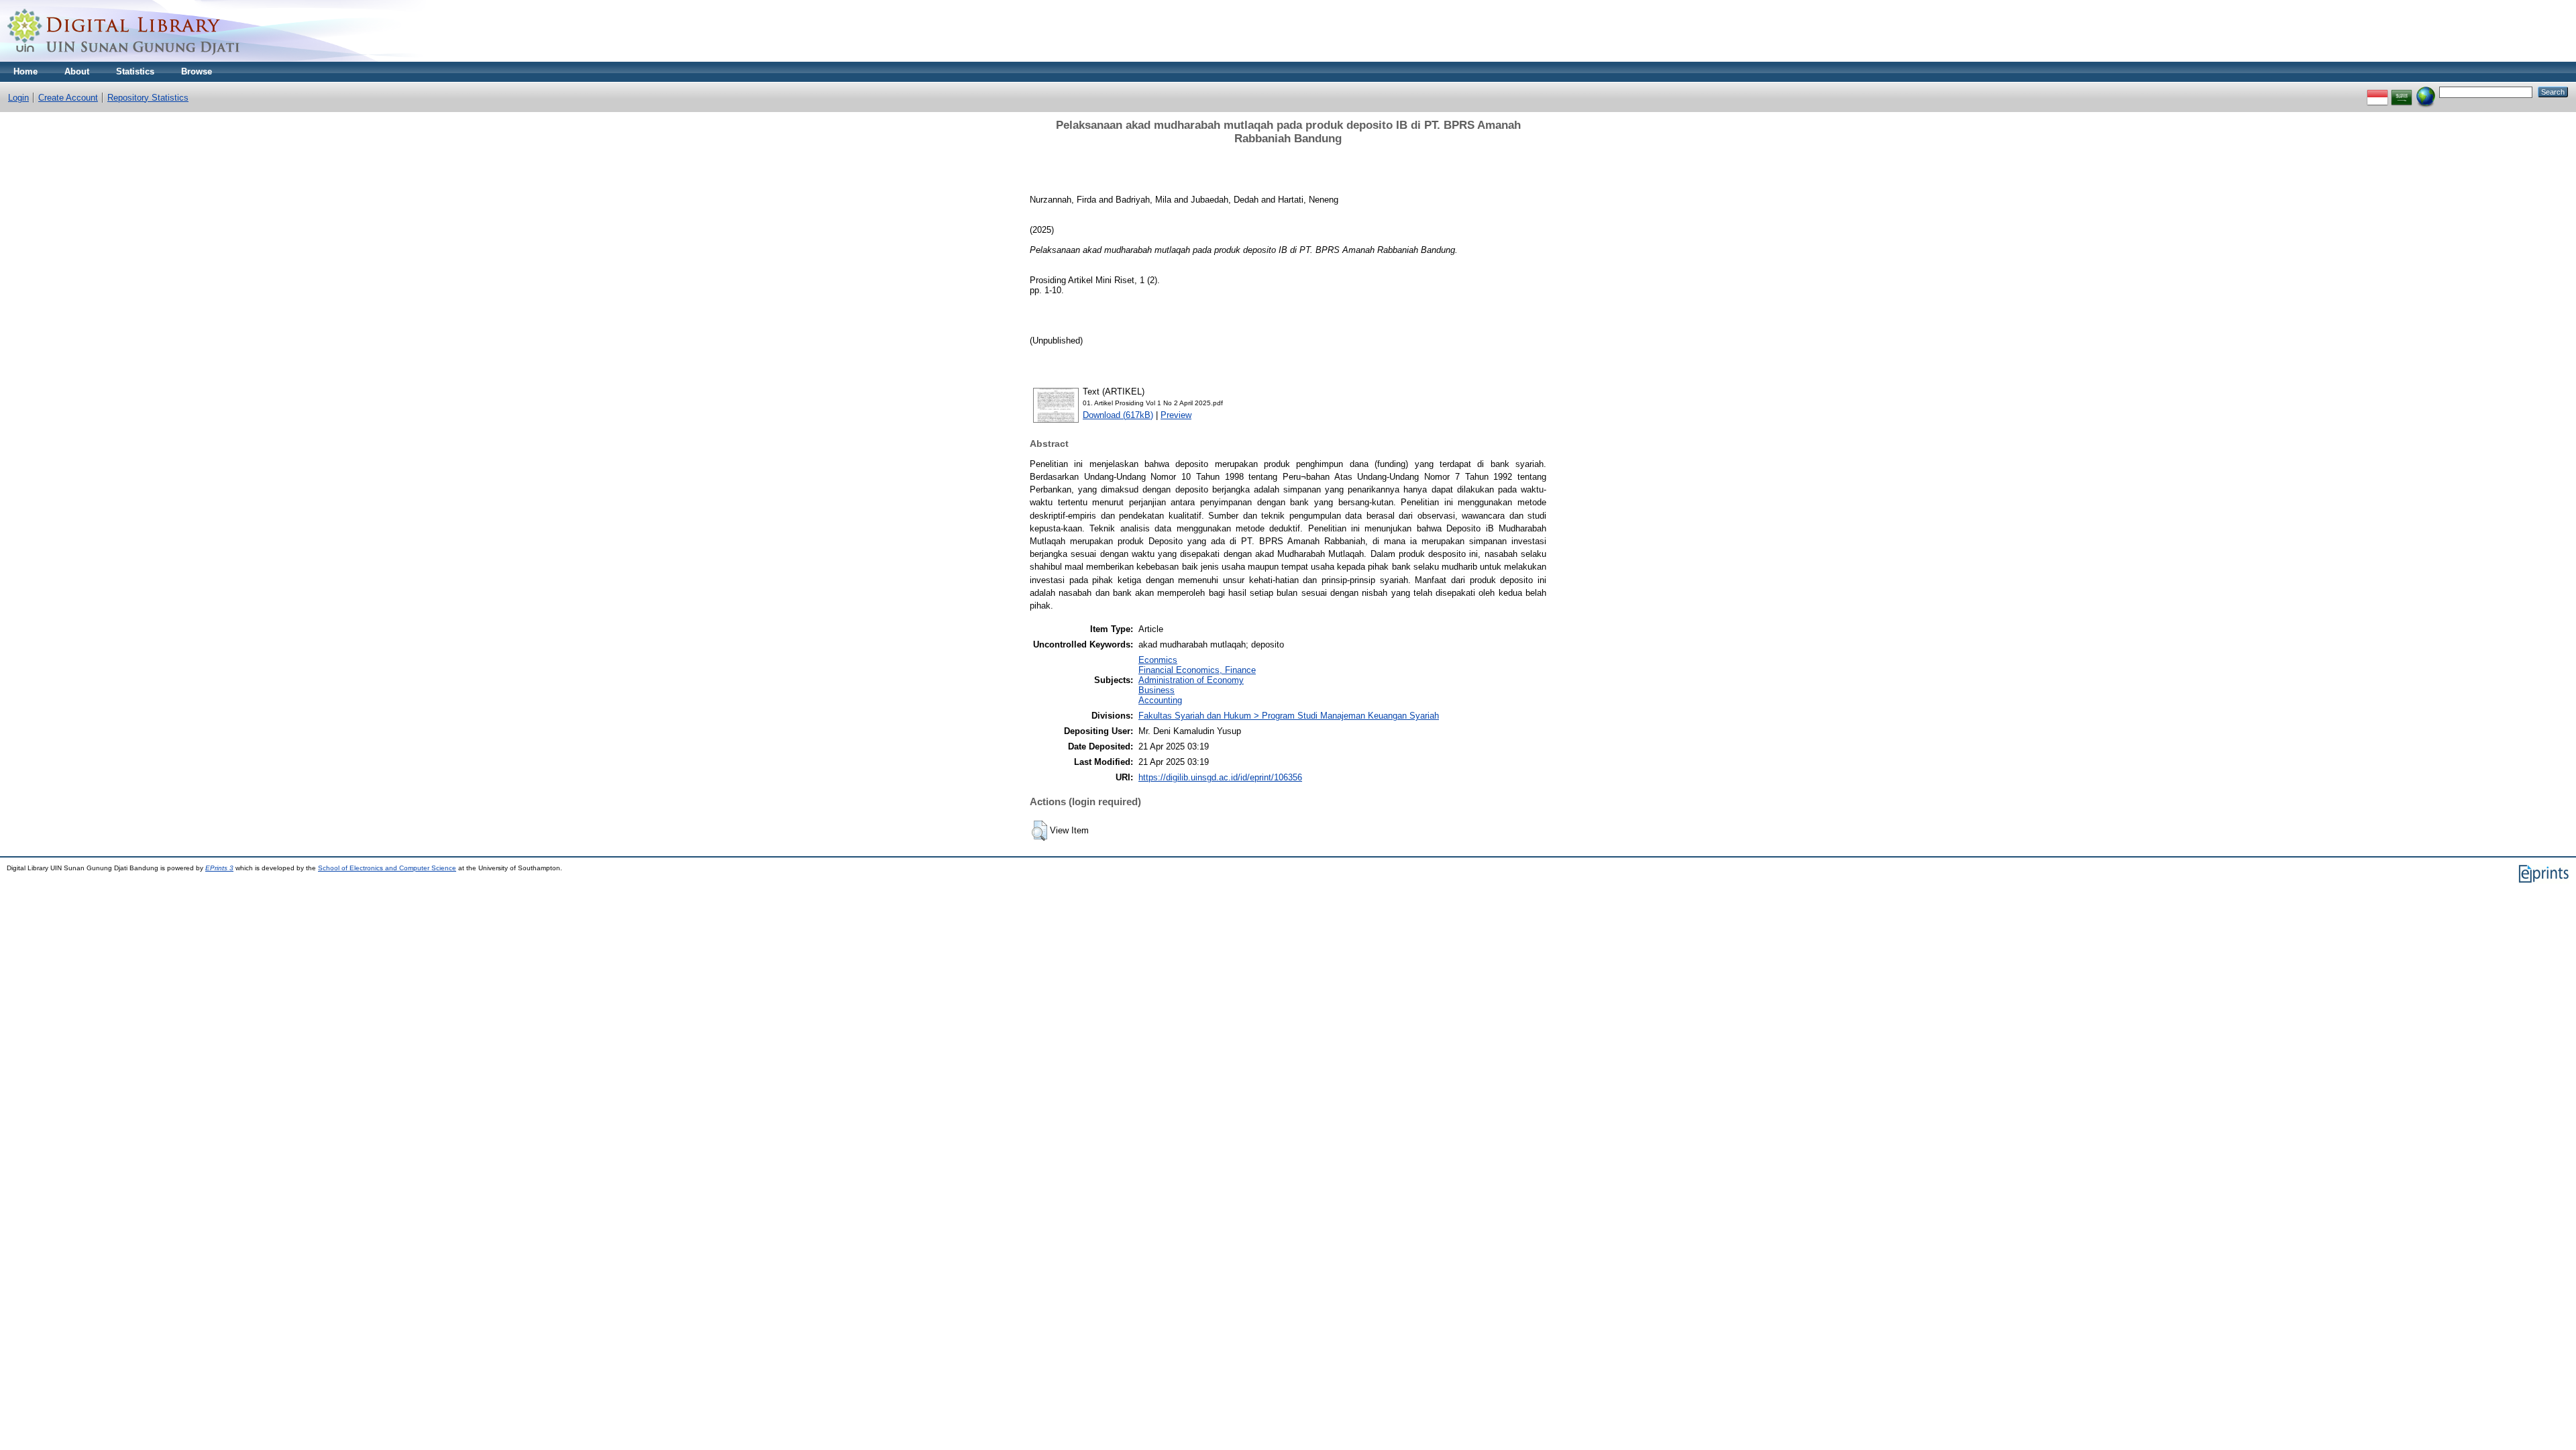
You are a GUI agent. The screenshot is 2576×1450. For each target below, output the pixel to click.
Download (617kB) (1118, 415)
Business (1157, 690)
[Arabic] (2402, 92)
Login (18, 98)
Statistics (135, 71)
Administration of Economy (1191, 680)
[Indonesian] (2377, 92)
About (77, 71)
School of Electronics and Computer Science (387, 868)
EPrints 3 (219, 868)
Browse (197, 71)
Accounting (1160, 700)
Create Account (68, 98)
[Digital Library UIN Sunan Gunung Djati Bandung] (124, 59)
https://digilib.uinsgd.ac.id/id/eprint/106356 (1220, 777)
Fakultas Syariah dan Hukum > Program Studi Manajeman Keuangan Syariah (1289, 716)
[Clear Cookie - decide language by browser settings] (2426, 92)
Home (25, 71)
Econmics (1158, 660)
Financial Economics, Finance (1197, 670)
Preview (1176, 415)
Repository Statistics (148, 98)
